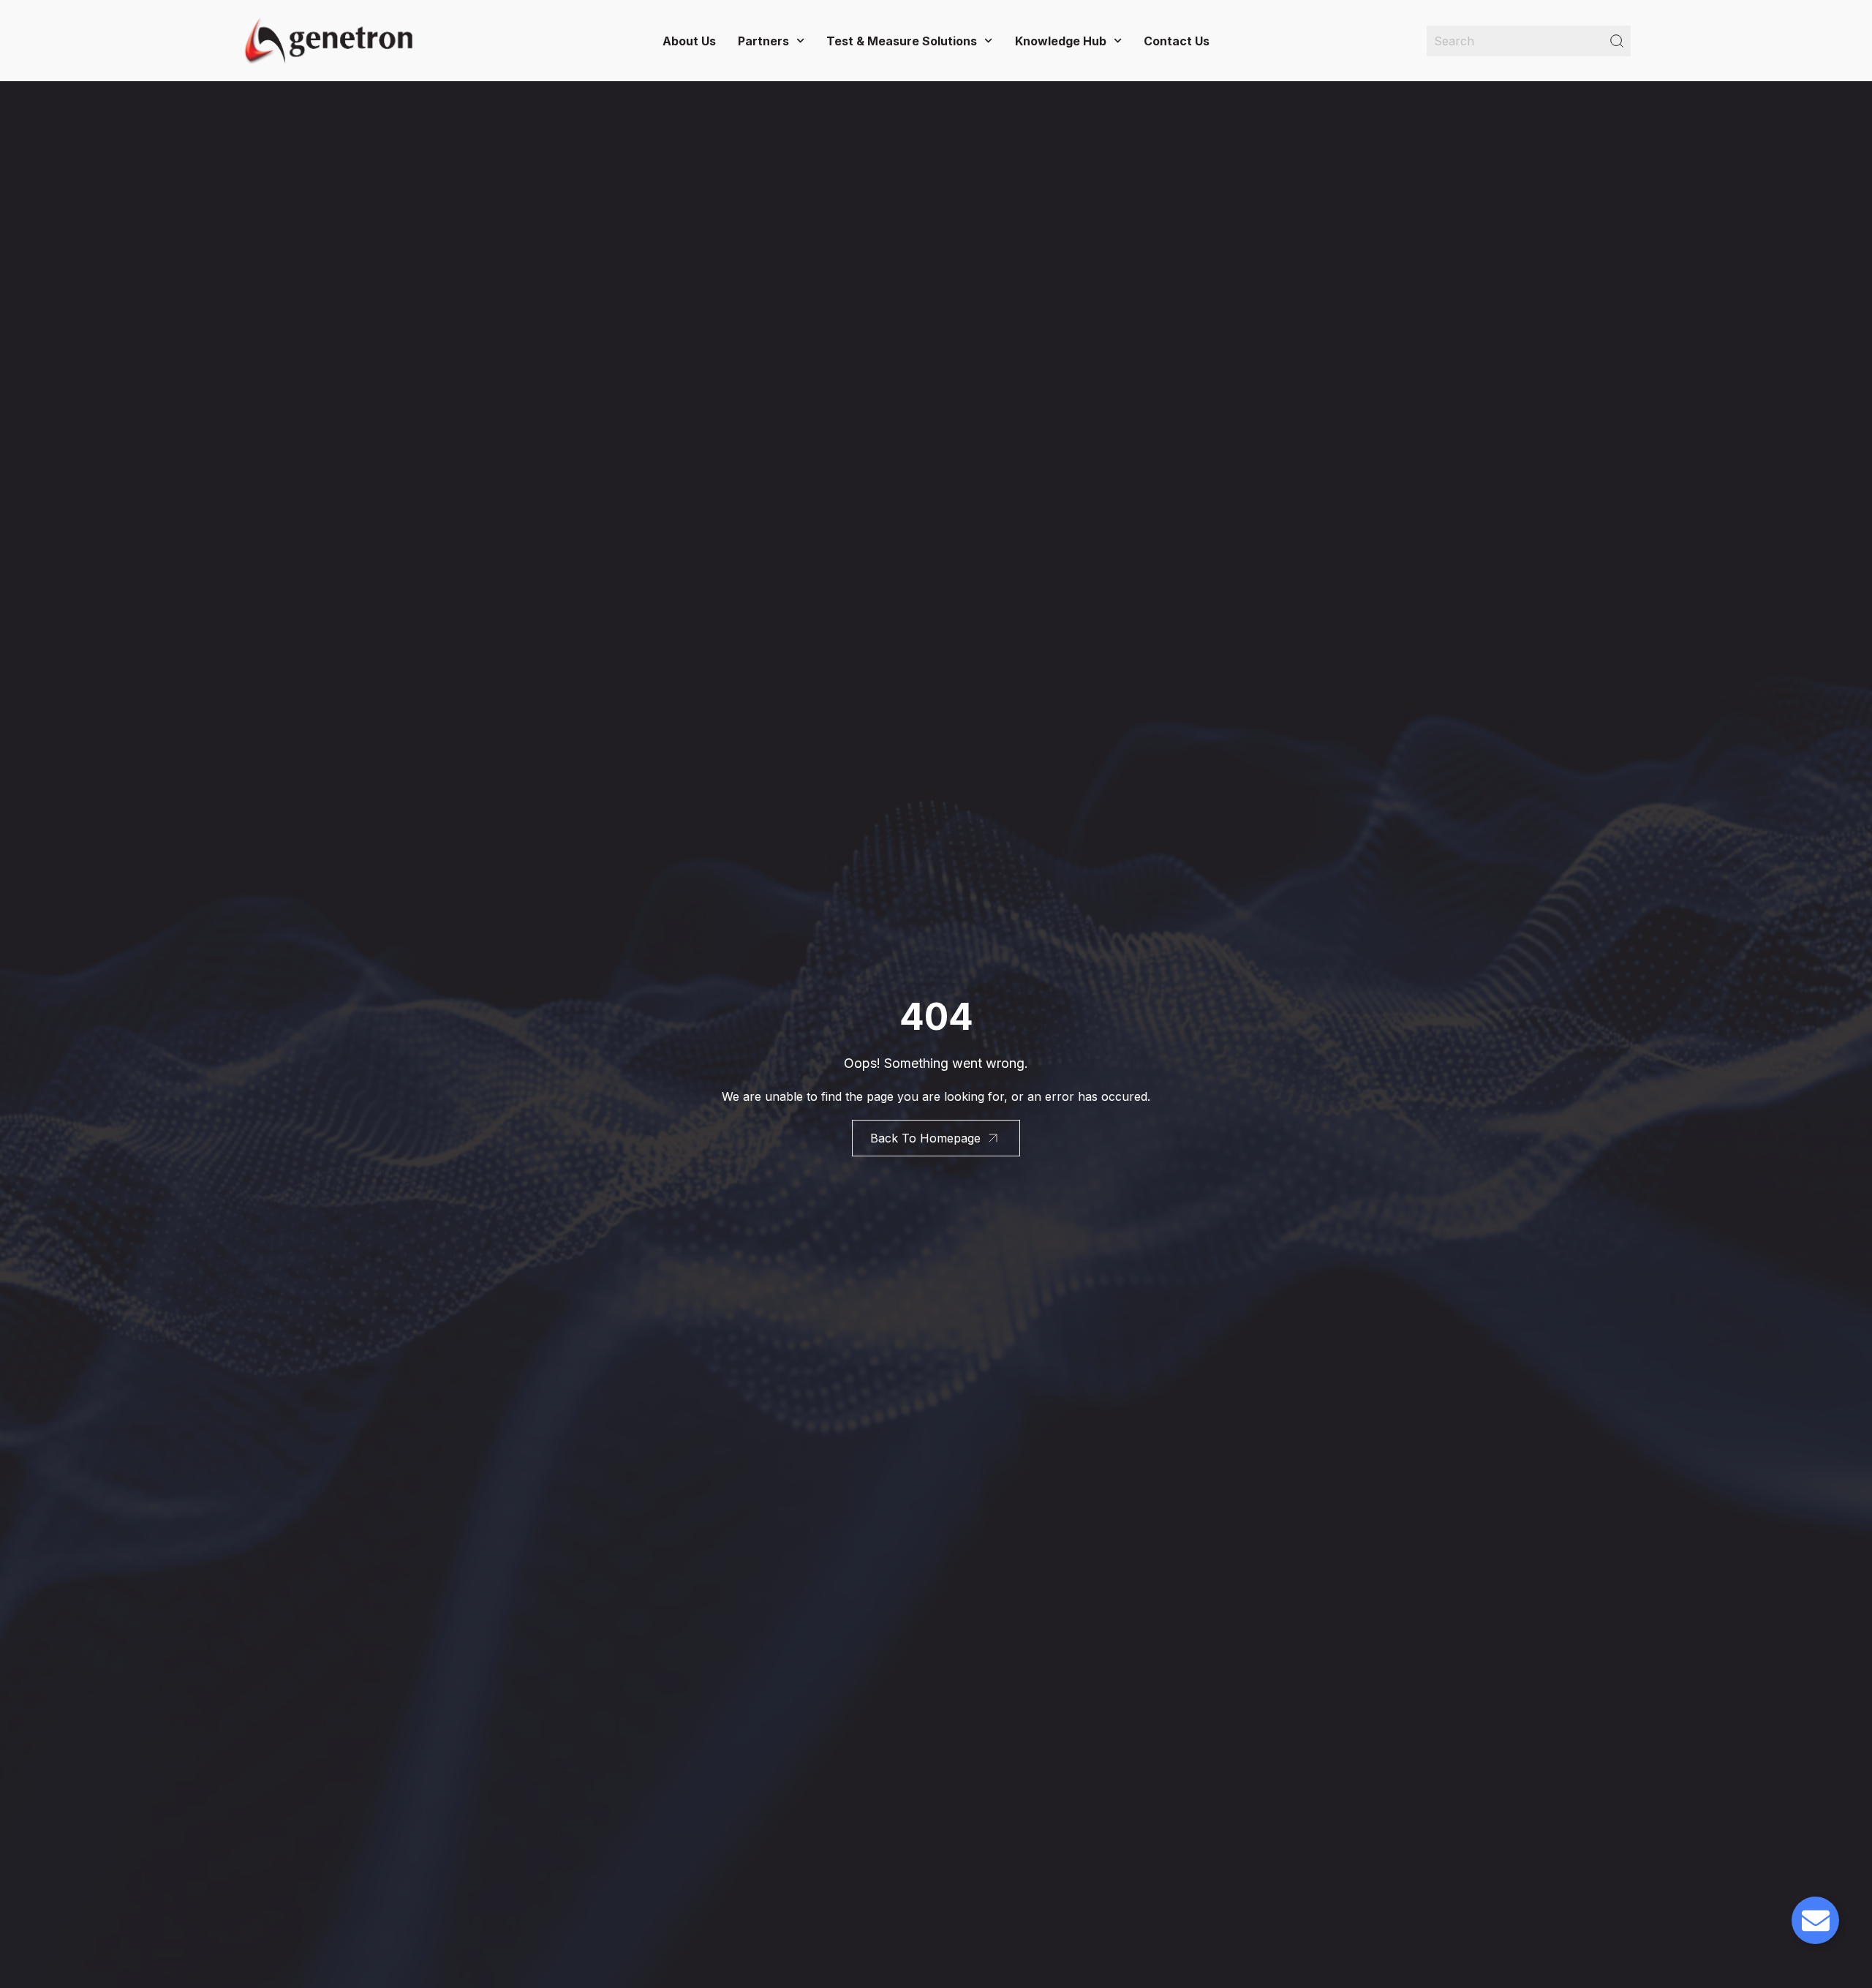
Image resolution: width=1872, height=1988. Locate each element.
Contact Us (1177, 41)
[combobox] (1529, 41)
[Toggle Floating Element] (1815, 1920)
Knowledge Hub (1061, 41)
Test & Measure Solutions (902, 41)
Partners (763, 41)
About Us (689, 41)
